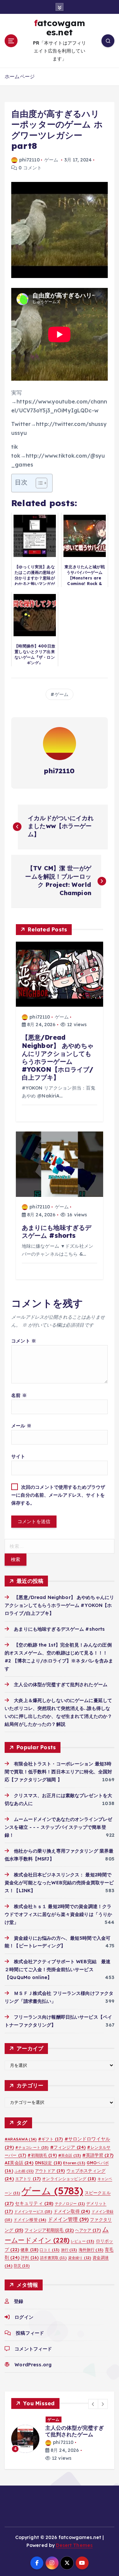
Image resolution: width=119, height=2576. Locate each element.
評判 (30, 2258)
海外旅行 (91, 2250)
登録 (19, 2301)
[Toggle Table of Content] (38, 483)
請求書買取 (53, 2258)
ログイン (24, 2317)
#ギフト (50, 2139)
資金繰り (80, 2258)
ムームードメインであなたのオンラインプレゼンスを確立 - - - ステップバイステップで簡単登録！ (58, 1827)
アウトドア (50, 2171)
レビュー (82, 2241)
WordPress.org (33, 2365)
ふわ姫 (24, 2171)
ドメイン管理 (68, 2219)
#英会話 (70, 2155)
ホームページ (20, 76)
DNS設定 (48, 2163)
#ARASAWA (21, 2139)
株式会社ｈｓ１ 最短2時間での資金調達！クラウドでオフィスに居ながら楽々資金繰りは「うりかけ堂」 (58, 1914)
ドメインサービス (33, 2211)
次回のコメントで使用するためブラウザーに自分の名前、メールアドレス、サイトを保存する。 (58, 1495)
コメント (24, 1341)
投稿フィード (30, 2333)
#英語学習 (98, 2155)
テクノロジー (70, 2204)
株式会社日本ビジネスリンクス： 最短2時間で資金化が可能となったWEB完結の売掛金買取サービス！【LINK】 (59, 1883)
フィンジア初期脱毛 (49, 2230)
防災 (22, 2266)
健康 (29, 2250)
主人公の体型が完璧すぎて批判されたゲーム (61, 1685)
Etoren (74, 2163)
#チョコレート (32, 2147)
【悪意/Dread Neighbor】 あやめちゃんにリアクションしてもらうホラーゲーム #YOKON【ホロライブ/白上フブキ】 (59, 1605)
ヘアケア (88, 2230)
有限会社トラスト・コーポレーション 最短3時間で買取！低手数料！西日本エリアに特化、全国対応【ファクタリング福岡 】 (58, 1772)
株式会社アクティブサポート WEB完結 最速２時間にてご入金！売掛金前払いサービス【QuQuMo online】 (58, 1969)
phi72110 (29, 160)
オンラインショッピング (69, 2179)
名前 (19, 1395)
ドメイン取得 (72, 2211)
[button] (93, 2404)
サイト (18, 1456)
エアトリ (28, 2179)
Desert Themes (74, 2545)
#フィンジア (68, 2147)
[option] (59, 2439)
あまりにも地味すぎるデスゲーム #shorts (59, 1629)
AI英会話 (19, 2163)
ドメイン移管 (30, 2220)
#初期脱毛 (42, 2155)
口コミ (50, 2250)
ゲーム (51, 160)
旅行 (69, 2250)
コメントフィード (33, 2349)
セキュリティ (34, 2203)
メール (21, 1426)
